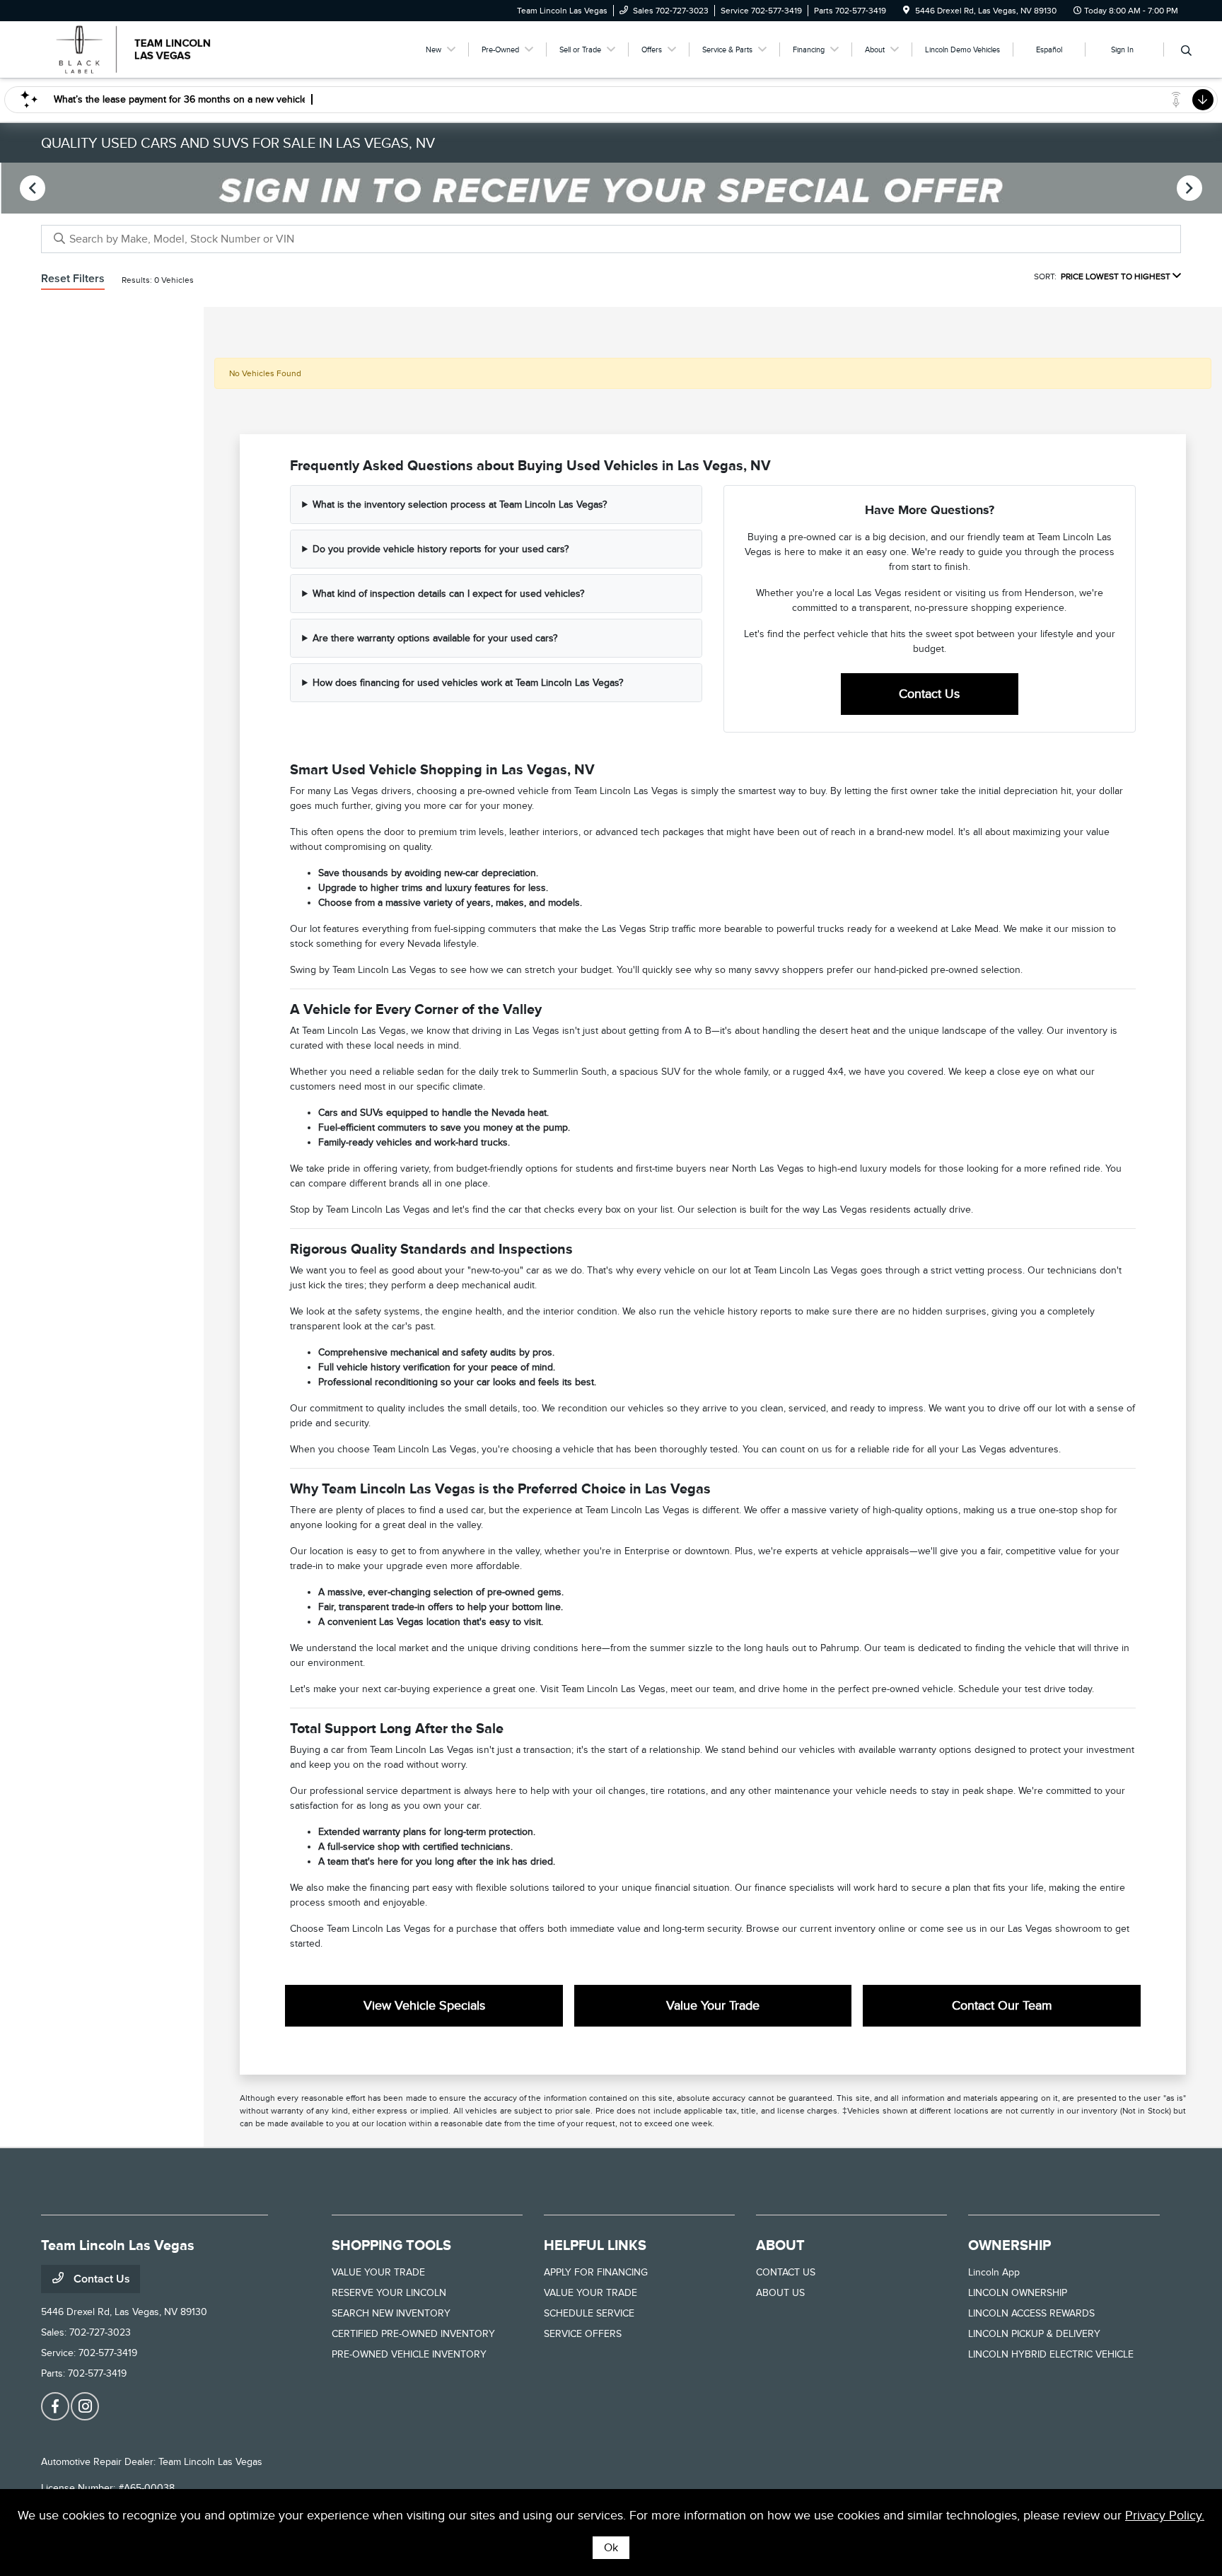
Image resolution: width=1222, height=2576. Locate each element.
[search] (1186, 52)
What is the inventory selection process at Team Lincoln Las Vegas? (460, 505)
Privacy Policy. (1165, 2515)
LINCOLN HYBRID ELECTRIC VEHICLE (1051, 2354)
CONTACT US (786, 2272)
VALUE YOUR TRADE (378, 2272)
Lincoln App (994, 2272)
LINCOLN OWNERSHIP (1018, 2293)
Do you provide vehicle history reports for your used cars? (441, 549)
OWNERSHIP (1009, 2245)
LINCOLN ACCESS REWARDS (1031, 2313)
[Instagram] (85, 2406)
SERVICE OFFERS (583, 2334)
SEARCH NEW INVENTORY (391, 2313)
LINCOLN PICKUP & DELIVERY (1034, 2334)
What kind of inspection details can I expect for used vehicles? (448, 594)
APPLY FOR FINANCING (596, 2272)
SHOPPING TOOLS (391, 2245)
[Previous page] (31, 188)
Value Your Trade (713, 2005)
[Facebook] (55, 2406)
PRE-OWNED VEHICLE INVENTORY (409, 2354)
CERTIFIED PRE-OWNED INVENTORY (413, 2334)
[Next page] (1191, 188)
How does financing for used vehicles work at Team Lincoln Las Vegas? (468, 683)
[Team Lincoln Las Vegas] (163, 49)
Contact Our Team (1002, 2005)
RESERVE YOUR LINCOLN (389, 2293)
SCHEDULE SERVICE (589, 2313)
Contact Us (929, 694)
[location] (906, 11)
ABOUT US (780, 2293)
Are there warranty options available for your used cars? (435, 638)
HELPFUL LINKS (595, 2245)
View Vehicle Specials (424, 2005)
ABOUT (780, 2245)
